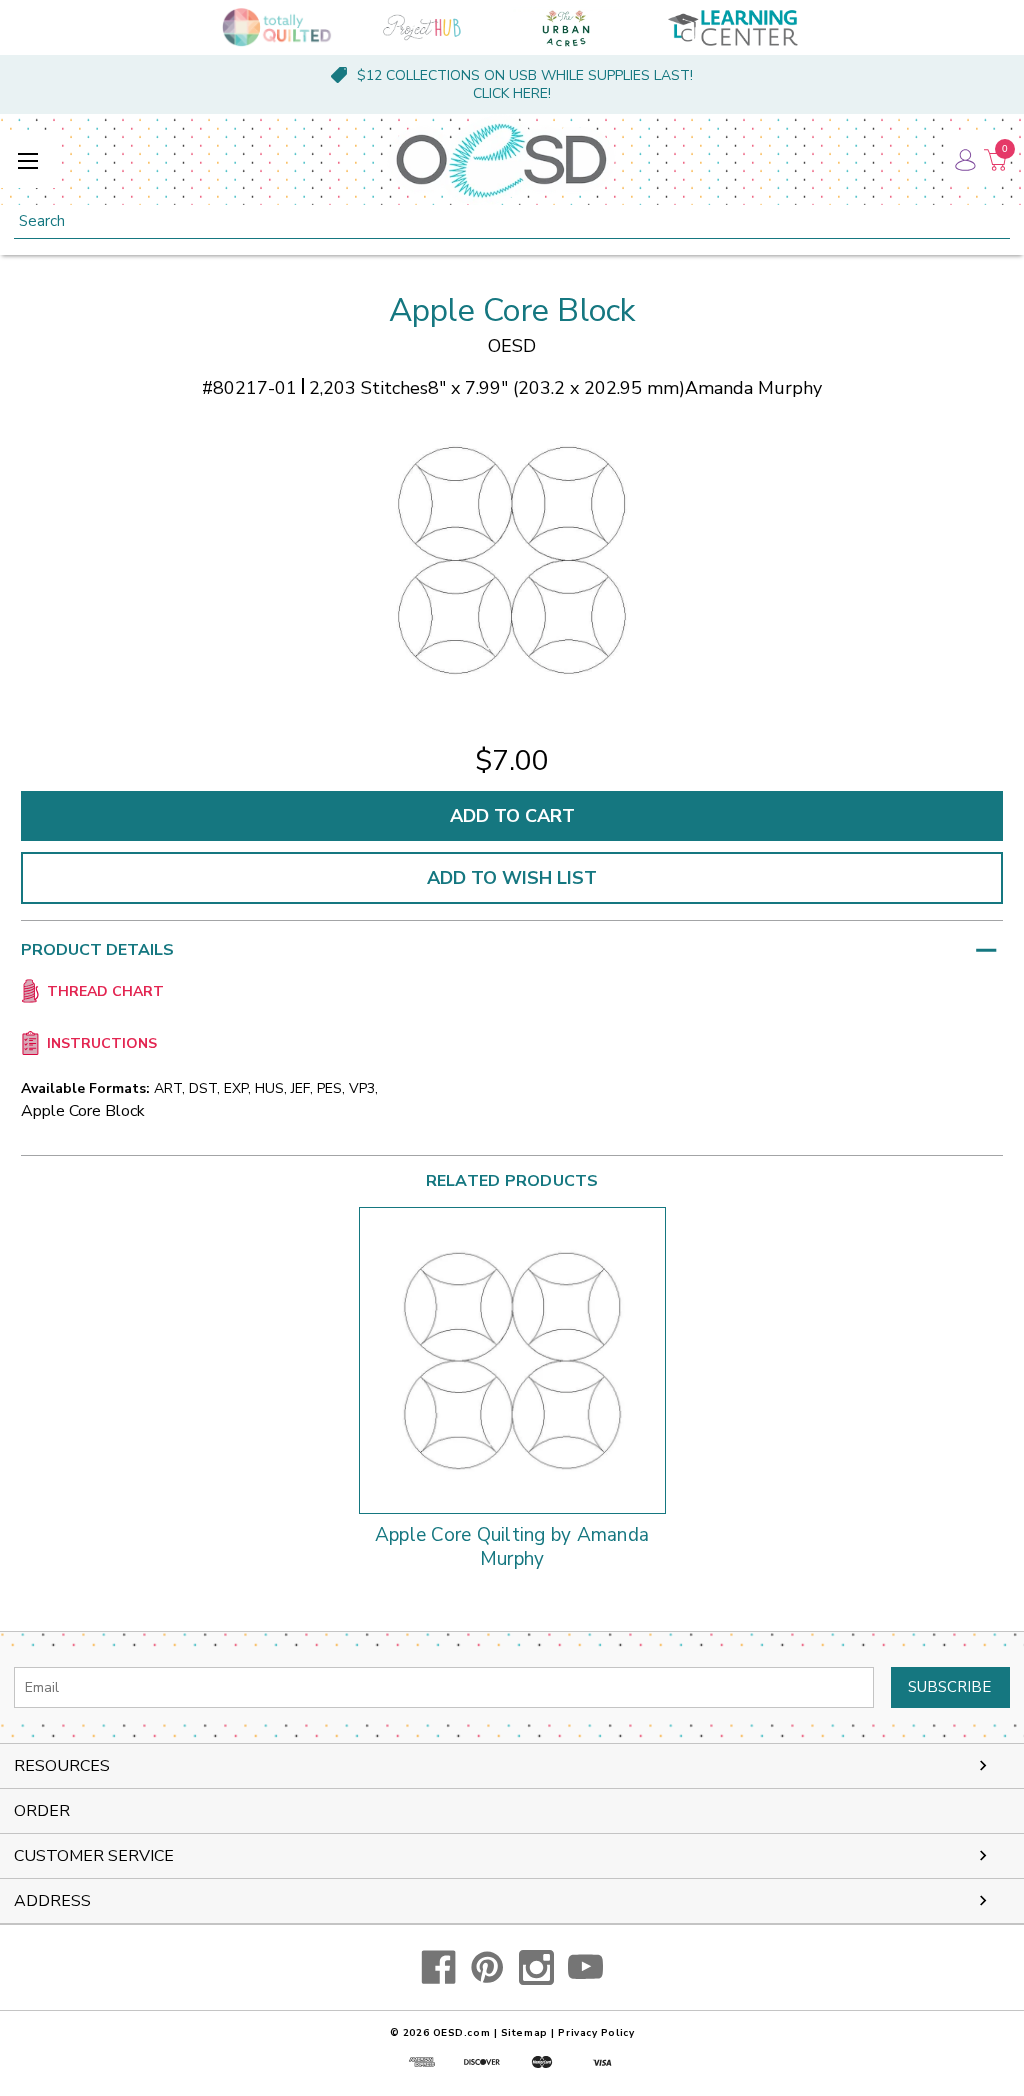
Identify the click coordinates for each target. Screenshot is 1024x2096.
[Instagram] (536, 1967)
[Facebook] (438, 1967)
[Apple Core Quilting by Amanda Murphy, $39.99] (512, 1360)
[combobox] (512, 221)
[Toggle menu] (27, 160)
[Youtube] (585, 1967)
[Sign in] (964, 160)
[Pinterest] (487, 1967)
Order (42, 1811)
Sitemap (524, 2033)
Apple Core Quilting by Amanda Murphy (512, 1548)
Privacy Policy (596, 2033)
